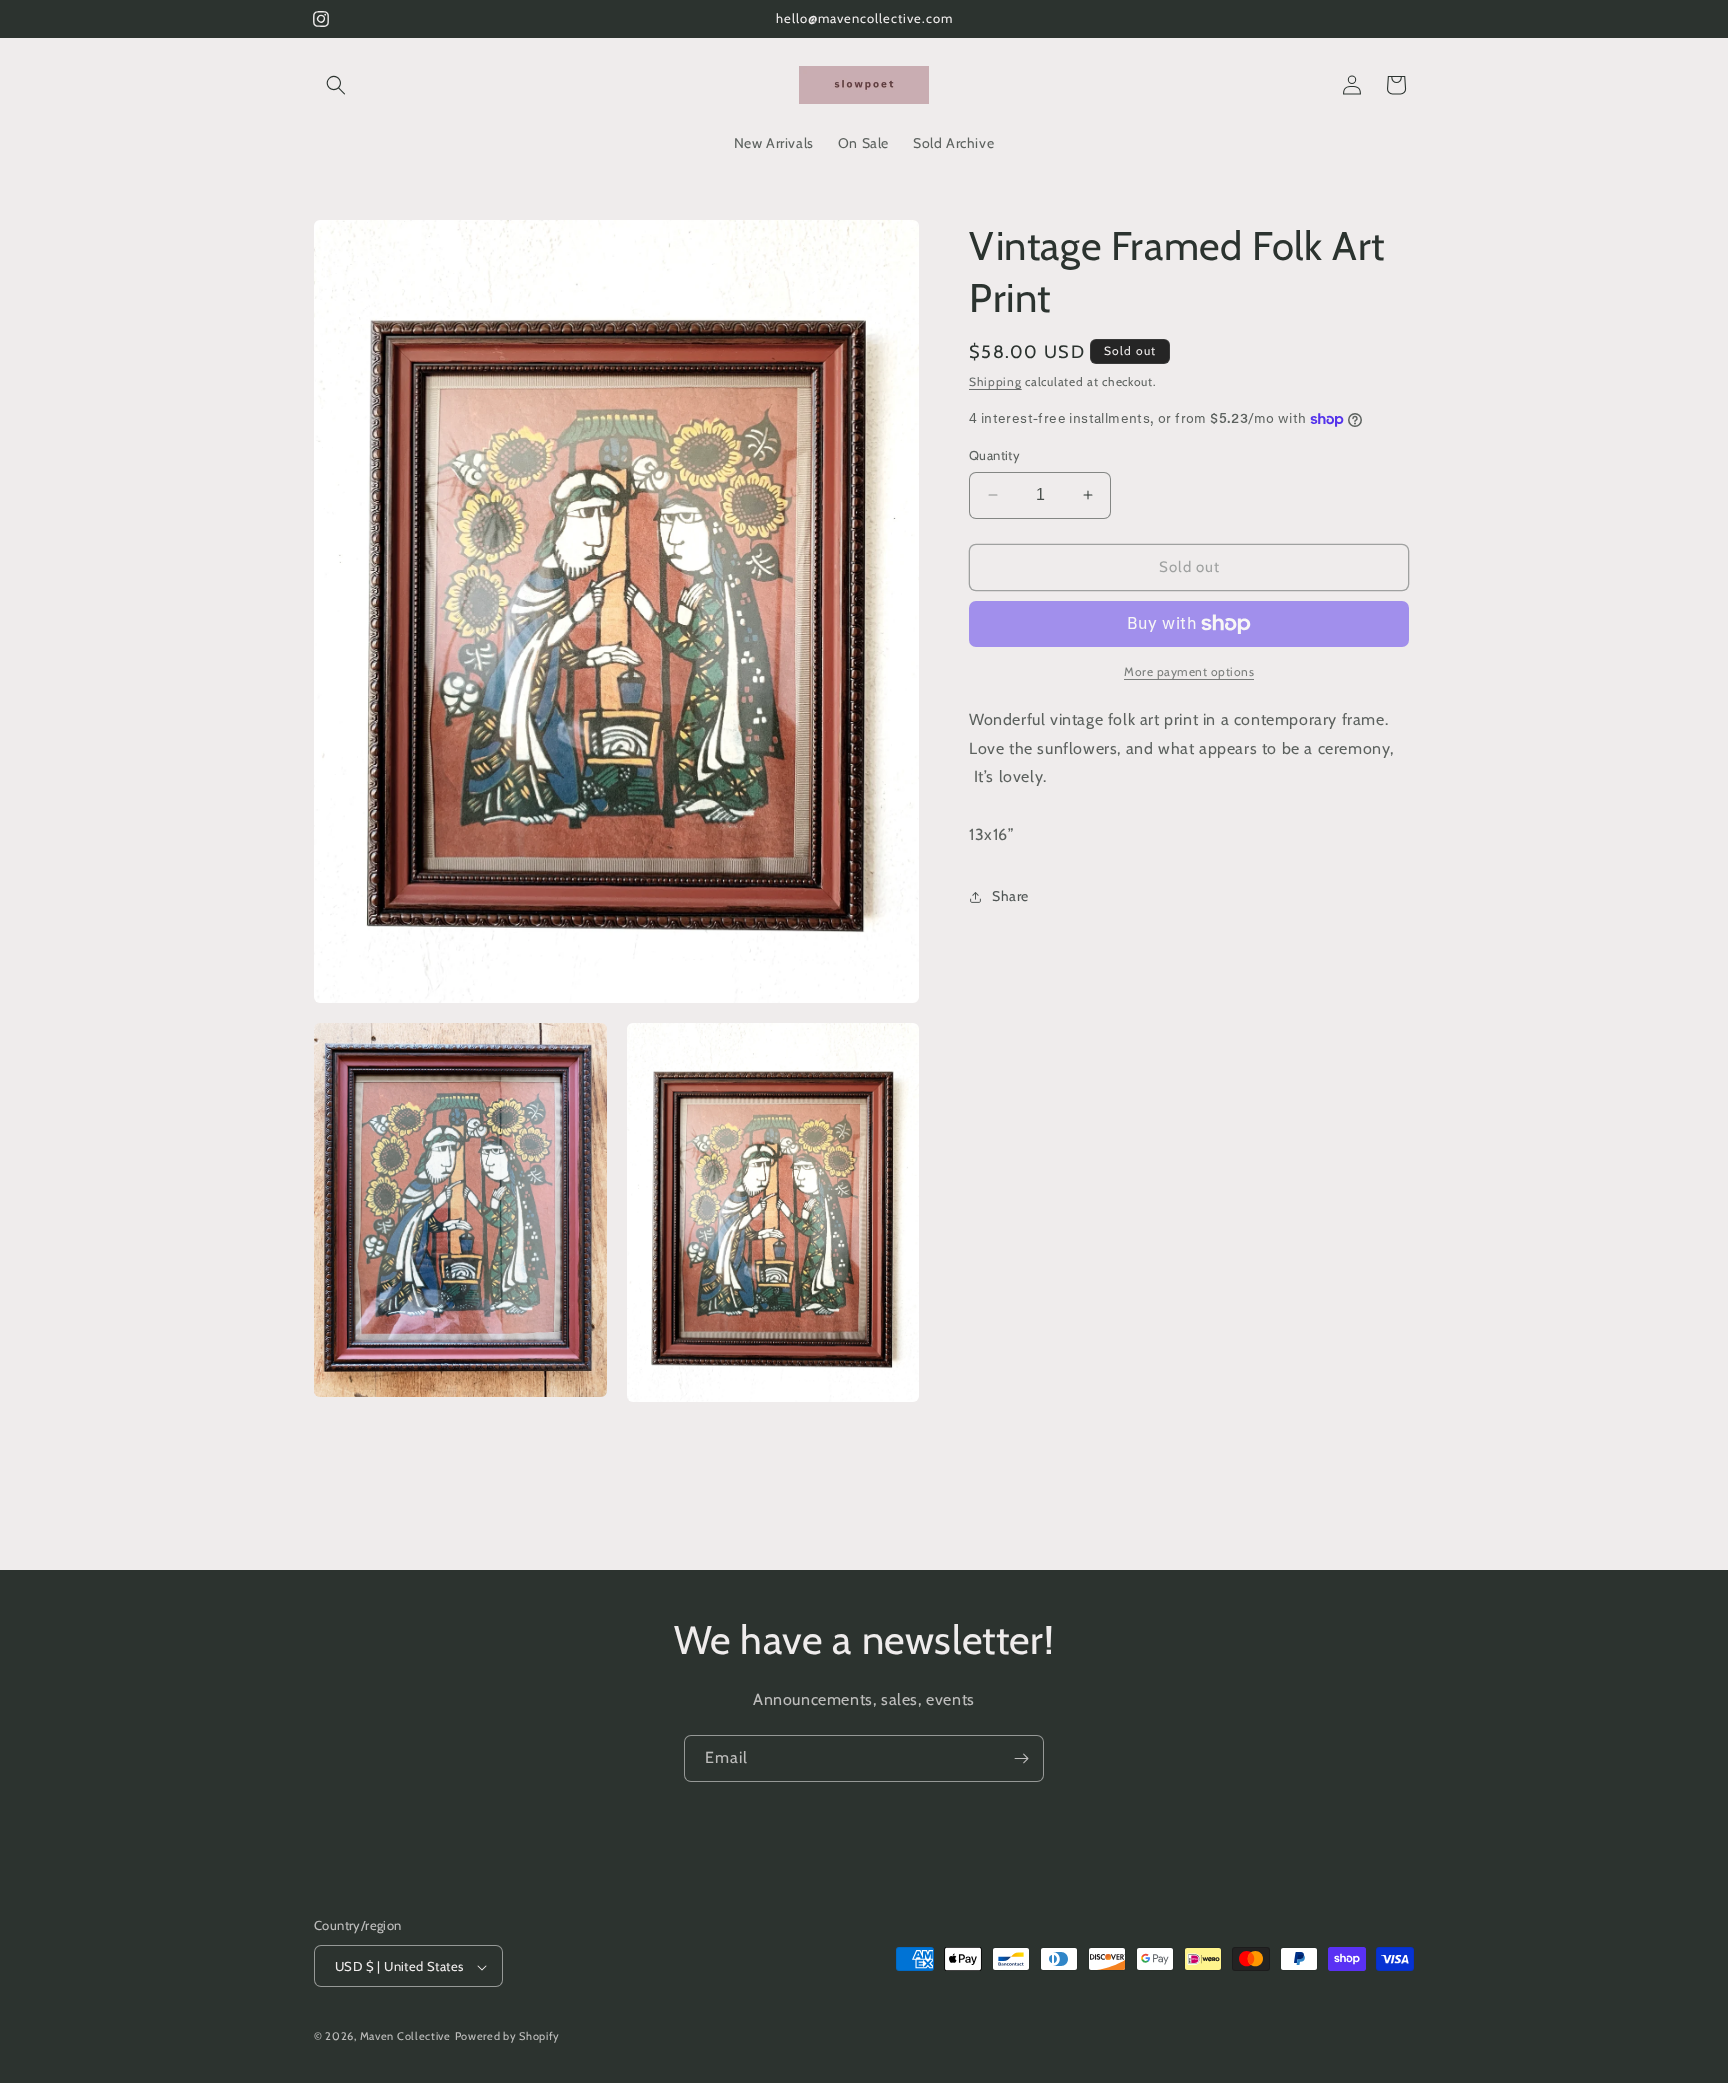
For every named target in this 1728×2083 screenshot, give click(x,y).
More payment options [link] (1189, 671)
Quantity (994, 455)
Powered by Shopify (508, 2037)
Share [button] (1010, 896)
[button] (336, 85)
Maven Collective (405, 2037)
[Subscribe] (1021, 1758)
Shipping (995, 381)
